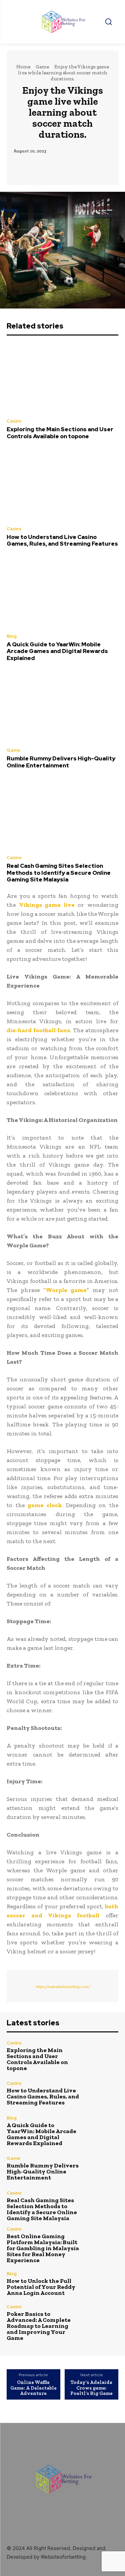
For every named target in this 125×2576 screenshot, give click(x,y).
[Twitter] (77, 2444)
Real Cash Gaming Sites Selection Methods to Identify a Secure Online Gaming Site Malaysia (59, 873)
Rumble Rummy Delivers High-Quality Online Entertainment (61, 762)
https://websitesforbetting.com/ (63, 1987)
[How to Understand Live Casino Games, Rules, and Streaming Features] (62, 485)
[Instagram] (62, 2444)
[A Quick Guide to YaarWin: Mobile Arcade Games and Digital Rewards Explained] (62, 593)
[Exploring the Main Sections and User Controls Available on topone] (62, 378)
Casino (14, 421)
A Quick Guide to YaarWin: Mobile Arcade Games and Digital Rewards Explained (57, 651)
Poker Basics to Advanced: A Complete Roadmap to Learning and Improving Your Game (39, 2326)
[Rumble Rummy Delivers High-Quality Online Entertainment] (62, 707)
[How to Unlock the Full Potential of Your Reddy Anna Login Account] (102, 2284)
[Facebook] (47, 2444)
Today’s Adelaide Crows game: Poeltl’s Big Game (91, 2388)
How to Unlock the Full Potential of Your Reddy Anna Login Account (41, 2287)
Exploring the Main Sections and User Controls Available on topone (60, 433)
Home (23, 67)
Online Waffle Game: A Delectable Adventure (33, 2388)
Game (42, 67)
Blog (12, 636)
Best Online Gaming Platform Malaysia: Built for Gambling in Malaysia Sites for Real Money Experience (43, 2248)
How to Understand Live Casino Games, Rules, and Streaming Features (62, 540)
